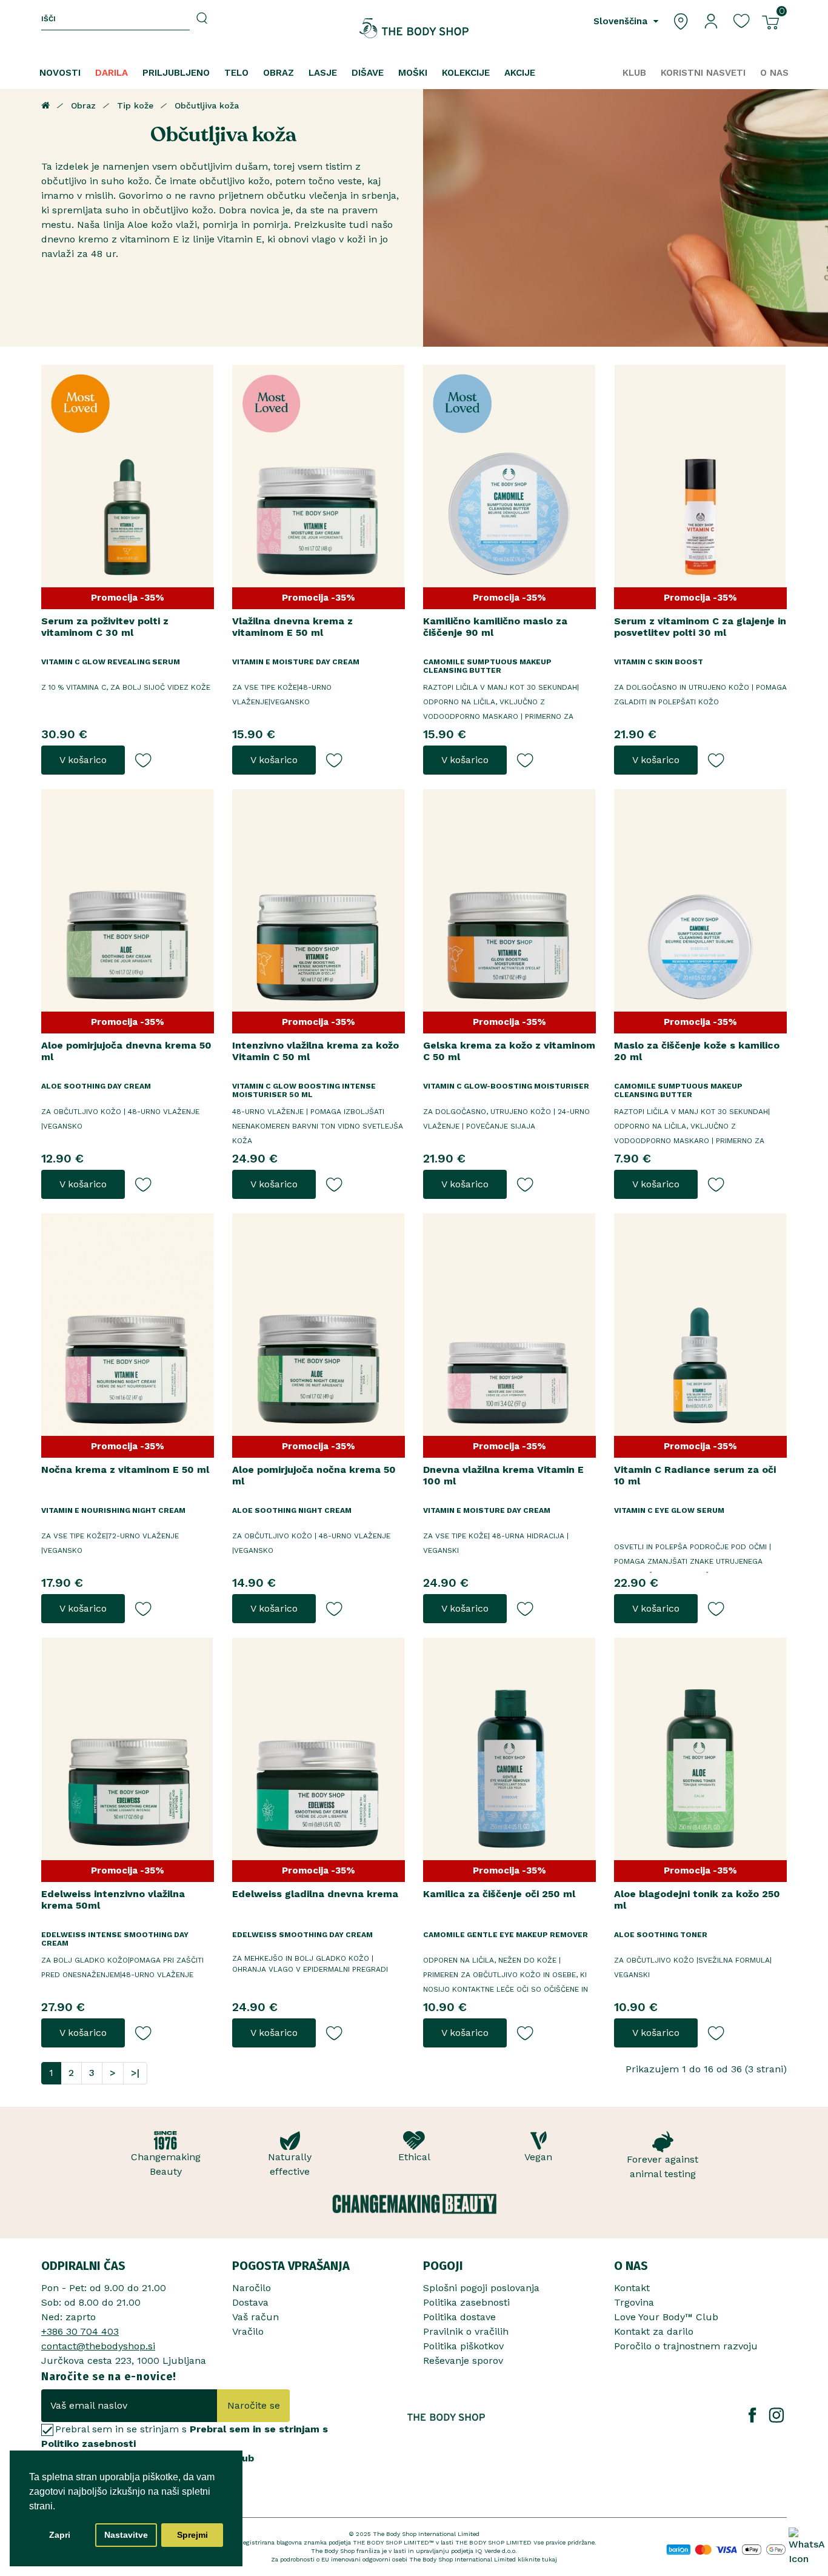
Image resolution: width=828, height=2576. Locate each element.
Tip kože (135, 105)
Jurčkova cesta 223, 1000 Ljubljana (124, 2361)
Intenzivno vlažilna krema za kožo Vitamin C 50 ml (316, 1051)
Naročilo (252, 2288)
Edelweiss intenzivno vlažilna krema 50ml (113, 1900)
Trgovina (634, 2302)
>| (135, 2073)
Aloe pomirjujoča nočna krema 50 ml (314, 1475)
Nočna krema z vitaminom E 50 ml (125, 1470)
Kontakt (632, 2288)
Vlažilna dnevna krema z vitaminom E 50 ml (292, 627)
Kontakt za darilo (654, 2331)
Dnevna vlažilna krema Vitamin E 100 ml (503, 1475)
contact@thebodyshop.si (98, 2346)
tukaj (549, 2559)
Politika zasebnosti (466, 2302)
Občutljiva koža (207, 105)
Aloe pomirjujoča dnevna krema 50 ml (126, 1051)
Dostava (250, 2302)
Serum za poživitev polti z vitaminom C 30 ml (105, 627)
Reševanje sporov (463, 2361)
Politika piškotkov (463, 2346)
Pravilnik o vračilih (466, 2331)
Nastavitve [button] (126, 2535)
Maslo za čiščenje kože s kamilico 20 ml (697, 1051)
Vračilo (248, 2331)
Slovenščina (622, 21)
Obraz (83, 105)
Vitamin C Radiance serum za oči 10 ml (695, 1475)
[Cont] (711, 20)
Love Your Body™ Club (666, 2317)
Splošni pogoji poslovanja (481, 2288)
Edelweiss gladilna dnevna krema (315, 1894)
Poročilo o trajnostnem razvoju (686, 2346)
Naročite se (254, 2405)
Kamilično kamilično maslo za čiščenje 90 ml (495, 627)
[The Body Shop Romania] (414, 28)
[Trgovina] (681, 20)
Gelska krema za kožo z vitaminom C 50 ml (509, 1051)
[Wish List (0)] (741, 20)
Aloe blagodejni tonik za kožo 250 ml (697, 1900)
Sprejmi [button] (192, 2535)
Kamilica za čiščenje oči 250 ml (499, 1894)
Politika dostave (459, 2317)
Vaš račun (255, 2317)
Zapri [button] (60, 2535)
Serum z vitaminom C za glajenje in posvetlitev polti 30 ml (700, 627)
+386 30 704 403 (80, 2331)
